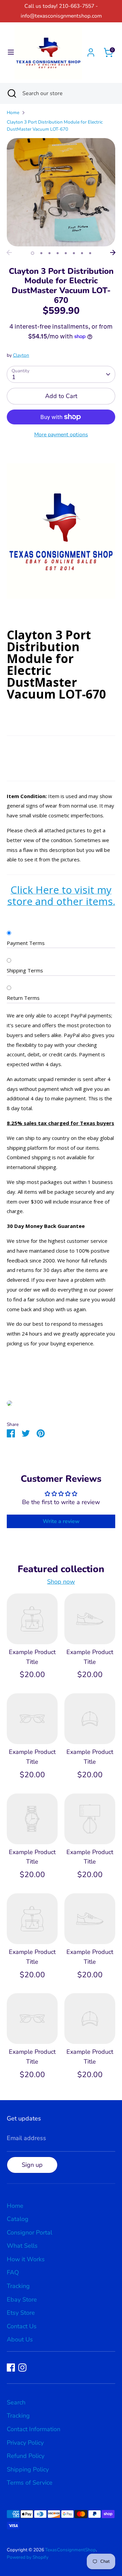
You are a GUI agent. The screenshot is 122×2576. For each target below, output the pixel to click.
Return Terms (23, 998)
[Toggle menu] (8, 52)
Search (16, 2402)
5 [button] (66, 253)
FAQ (13, 2272)
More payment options (61, 435)
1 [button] (33, 253)
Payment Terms (26, 943)
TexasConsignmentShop (70, 2550)
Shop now (61, 1582)
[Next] (113, 252)
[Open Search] (11, 93)
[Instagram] (22, 2368)
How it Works (26, 2259)
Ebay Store (22, 2299)
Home (13, 113)
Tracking (18, 2286)
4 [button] (58, 253)
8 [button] (90, 253)
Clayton (21, 355)
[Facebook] (11, 2368)
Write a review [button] (61, 1521)
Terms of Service (30, 2483)
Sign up (32, 2165)
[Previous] (9, 252)
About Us (20, 2339)
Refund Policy (26, 2456)
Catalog (18, 2219)
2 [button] (41, 253)
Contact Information (34, 2429)
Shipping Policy (28, 2469)
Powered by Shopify (28, 2557)
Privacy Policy (25, 2443)
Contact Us (22, 2326)
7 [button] (82, 253)
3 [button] (49, 253)
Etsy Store (21, 2313)
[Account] (91, 50)
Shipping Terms (25, 970)
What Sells (22, 2246)
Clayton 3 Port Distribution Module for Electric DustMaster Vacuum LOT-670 (55, 126)
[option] (61, 192)
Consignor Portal (29, 2232)
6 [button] (74, 253)
